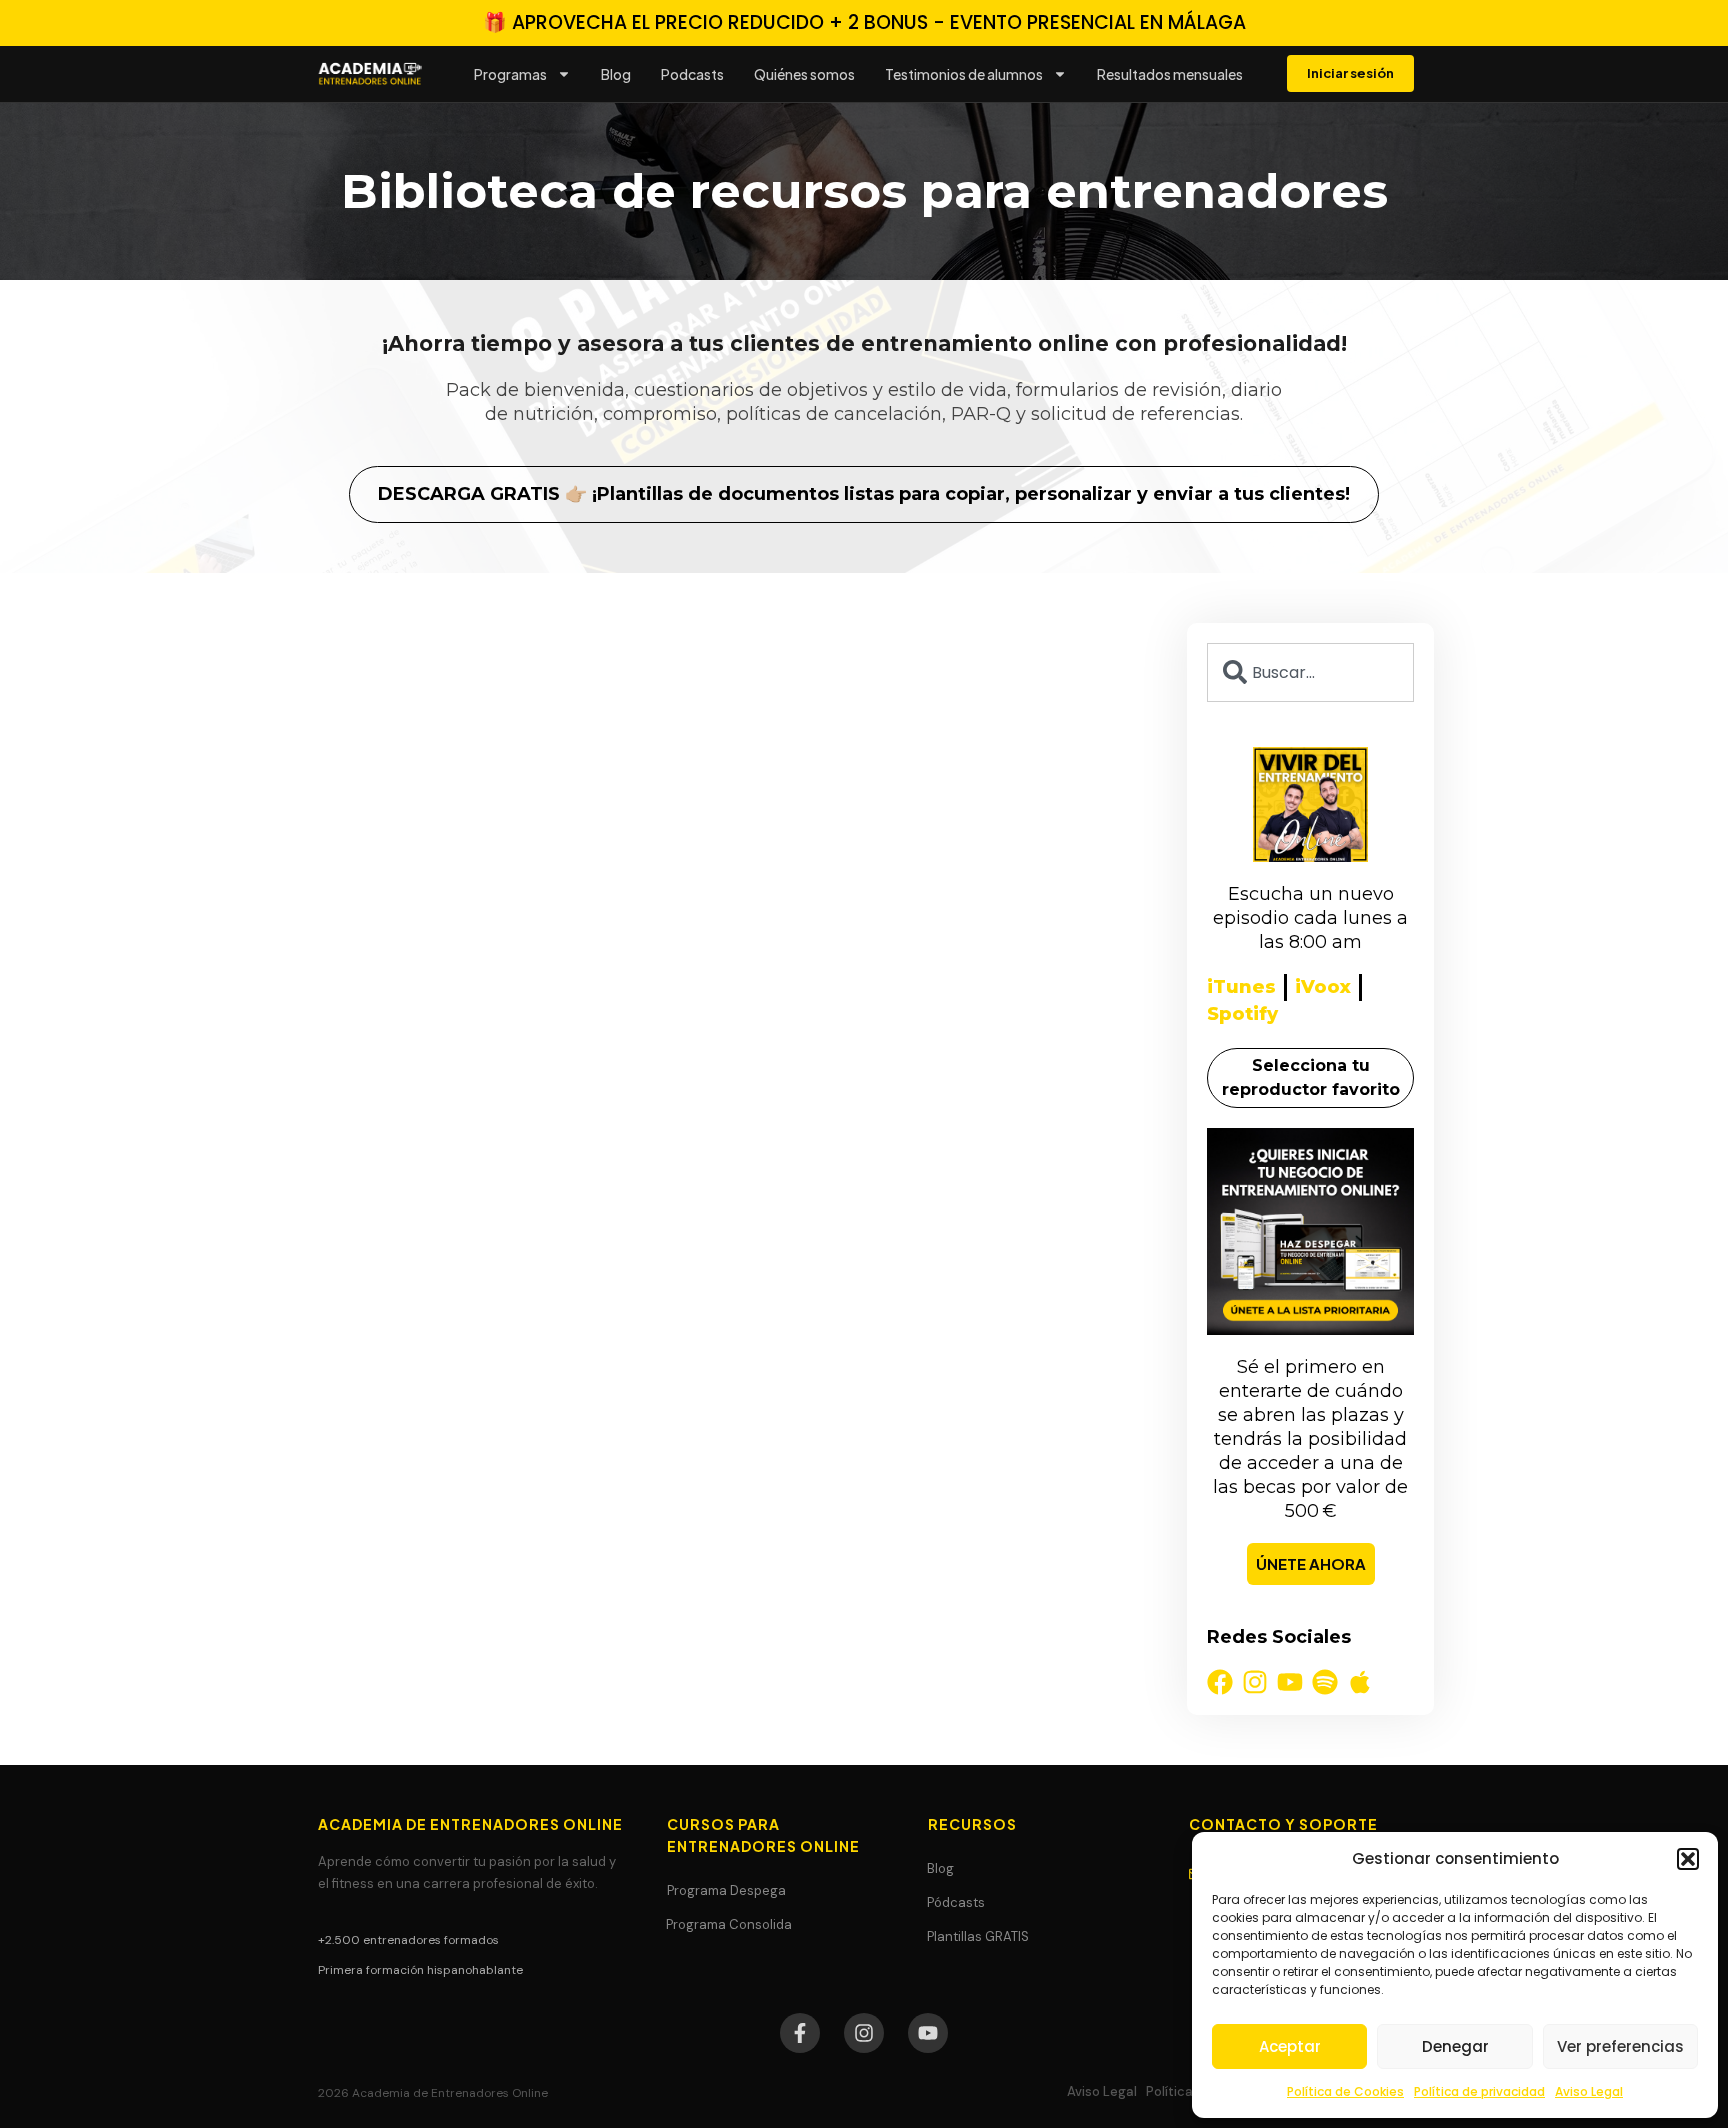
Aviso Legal (1589, 2091)
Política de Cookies (1345, 2091)
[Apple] (1360, 1682)
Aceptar (1290, 2046)
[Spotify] (1325, 1682)
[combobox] (1310, 672)
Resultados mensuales (1170, 74)
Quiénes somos (804, 74)
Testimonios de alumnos (964, 74)
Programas (510, 74)
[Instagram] (1255, 1682)
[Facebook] (1220, 1682)
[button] (1688, 1859)
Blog (616, 74)
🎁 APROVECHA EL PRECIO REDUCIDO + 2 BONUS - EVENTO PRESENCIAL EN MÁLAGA (864, 22)
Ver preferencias (1620, 2046)
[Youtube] (1290, 1682)
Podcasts (692, 74)
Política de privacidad (1479, 2091)
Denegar (1455, 2046)
